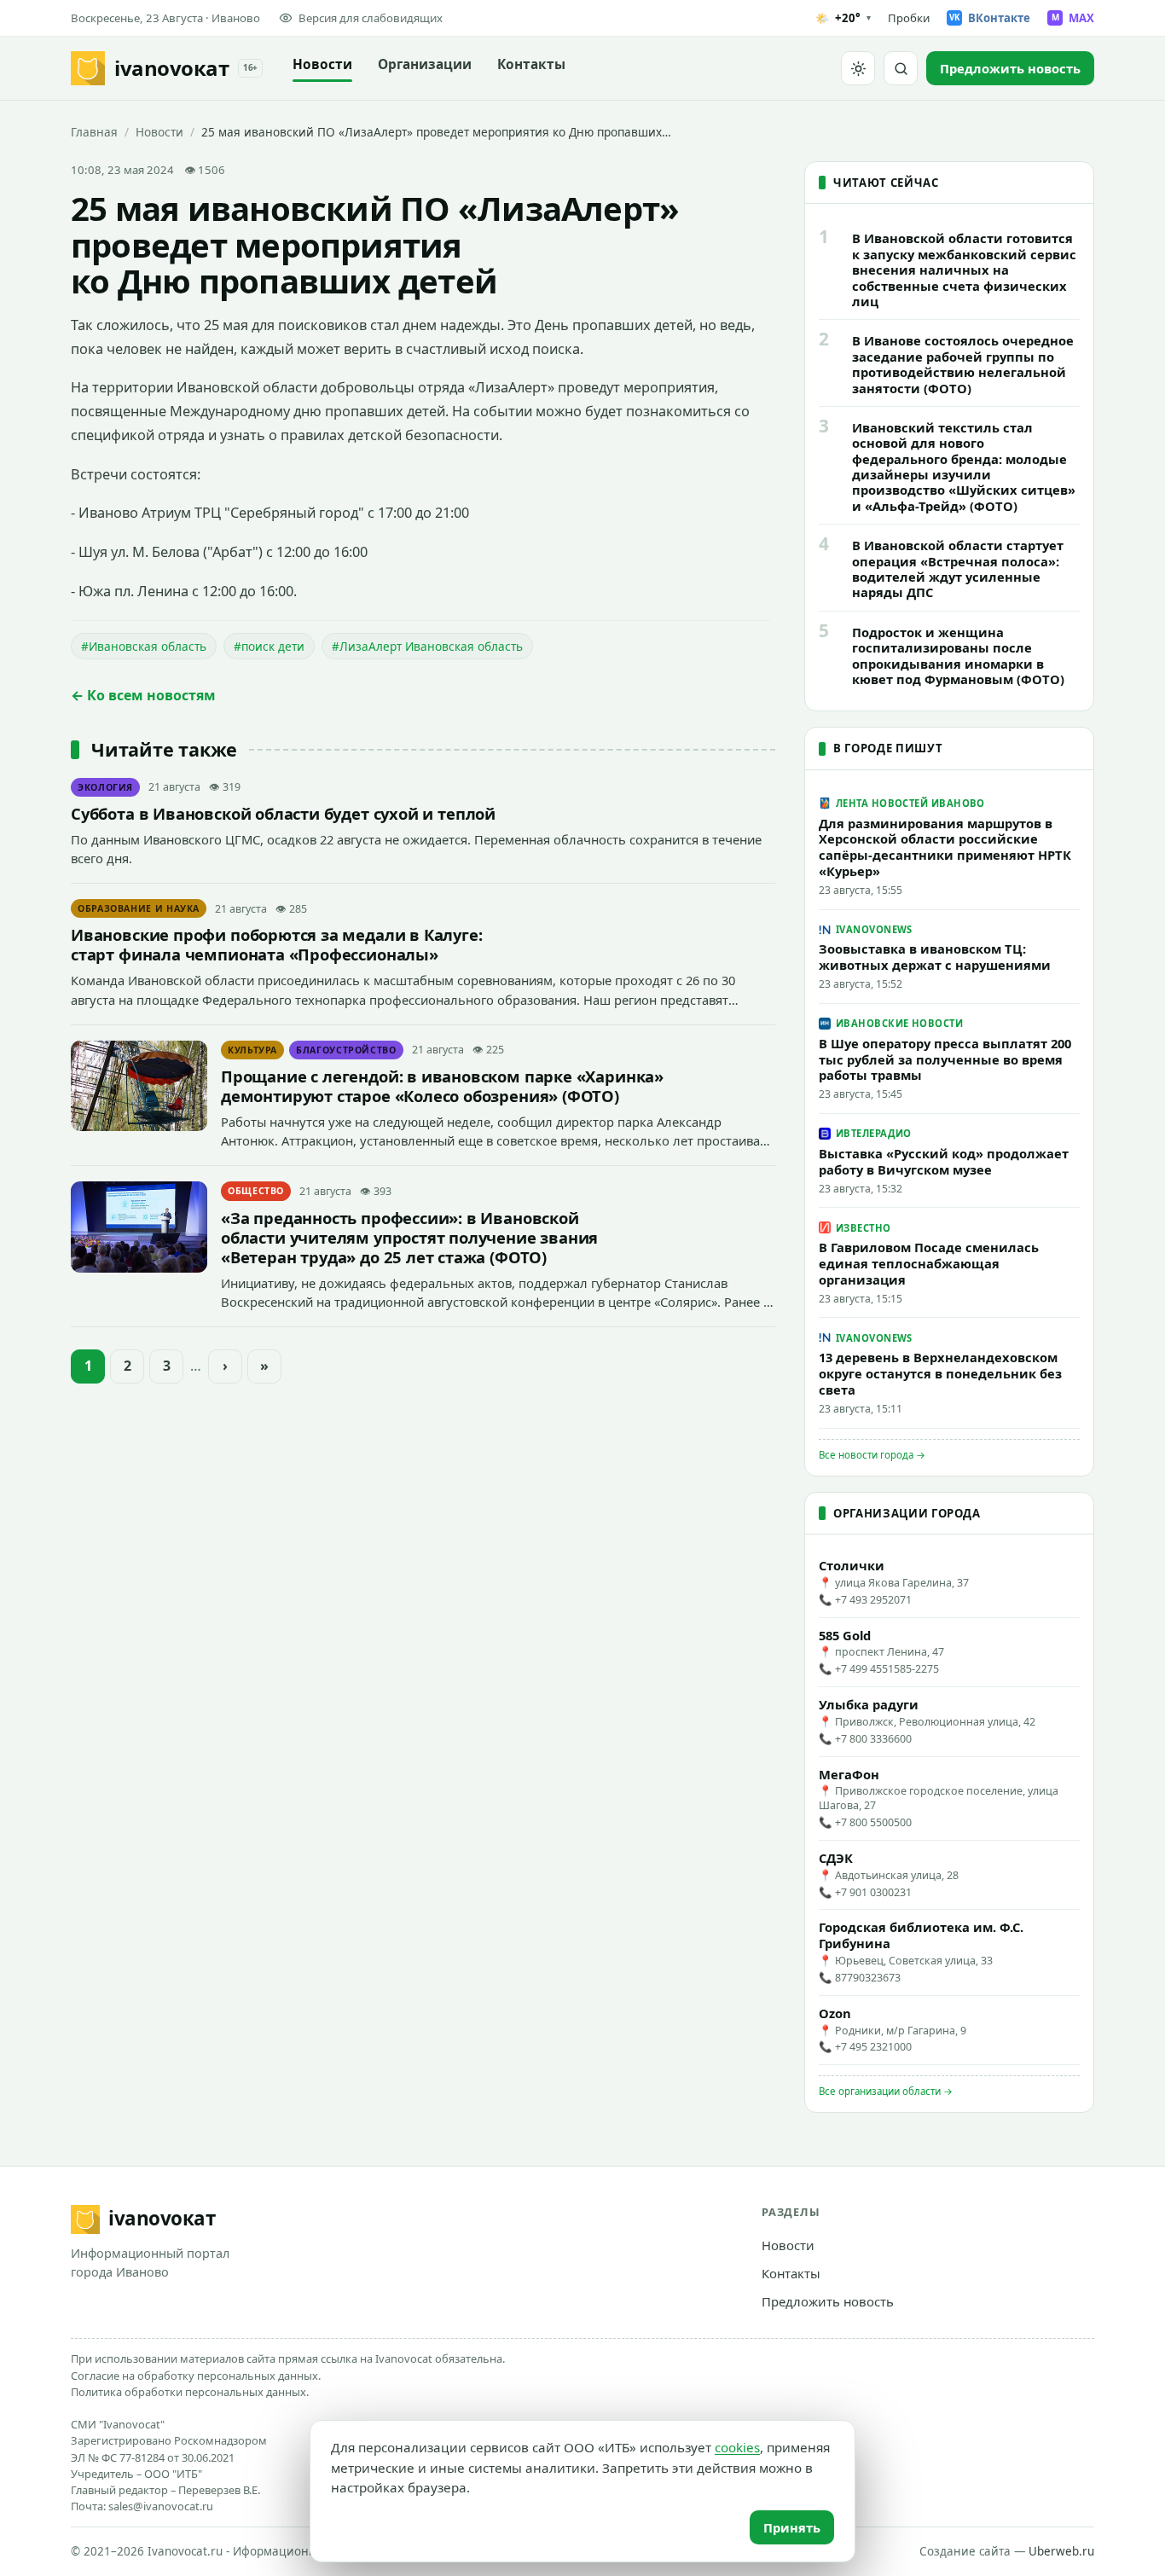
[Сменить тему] (858, 68)
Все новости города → (872, 1455)
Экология (105, 787)
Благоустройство (346, 1050)
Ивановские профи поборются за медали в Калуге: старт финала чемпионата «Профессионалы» (277, 944)
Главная (94, 132)
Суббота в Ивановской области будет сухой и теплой (283, 813)
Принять (792, 2527)
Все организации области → (886, 2091)
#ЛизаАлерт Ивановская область (427, 646)
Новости (322, 64)
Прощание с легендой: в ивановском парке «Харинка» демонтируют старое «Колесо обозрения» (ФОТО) (442, 1086)
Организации (425, 64)
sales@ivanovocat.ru (161, 2506)
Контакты (531, 64)
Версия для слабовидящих (371, 18)
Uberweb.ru (1061, 2551)
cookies (737, 2447)
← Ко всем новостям (143, 695)
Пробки (909, 18)
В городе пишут (888, 748)
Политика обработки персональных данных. (190, 2392)
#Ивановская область (144, 646)
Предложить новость (828, 2301)
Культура (252, 1050)
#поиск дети (269, 646)
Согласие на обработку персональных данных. (196, 2376)
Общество (256, 1191)
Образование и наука (139, 908)
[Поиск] (901, 68)
